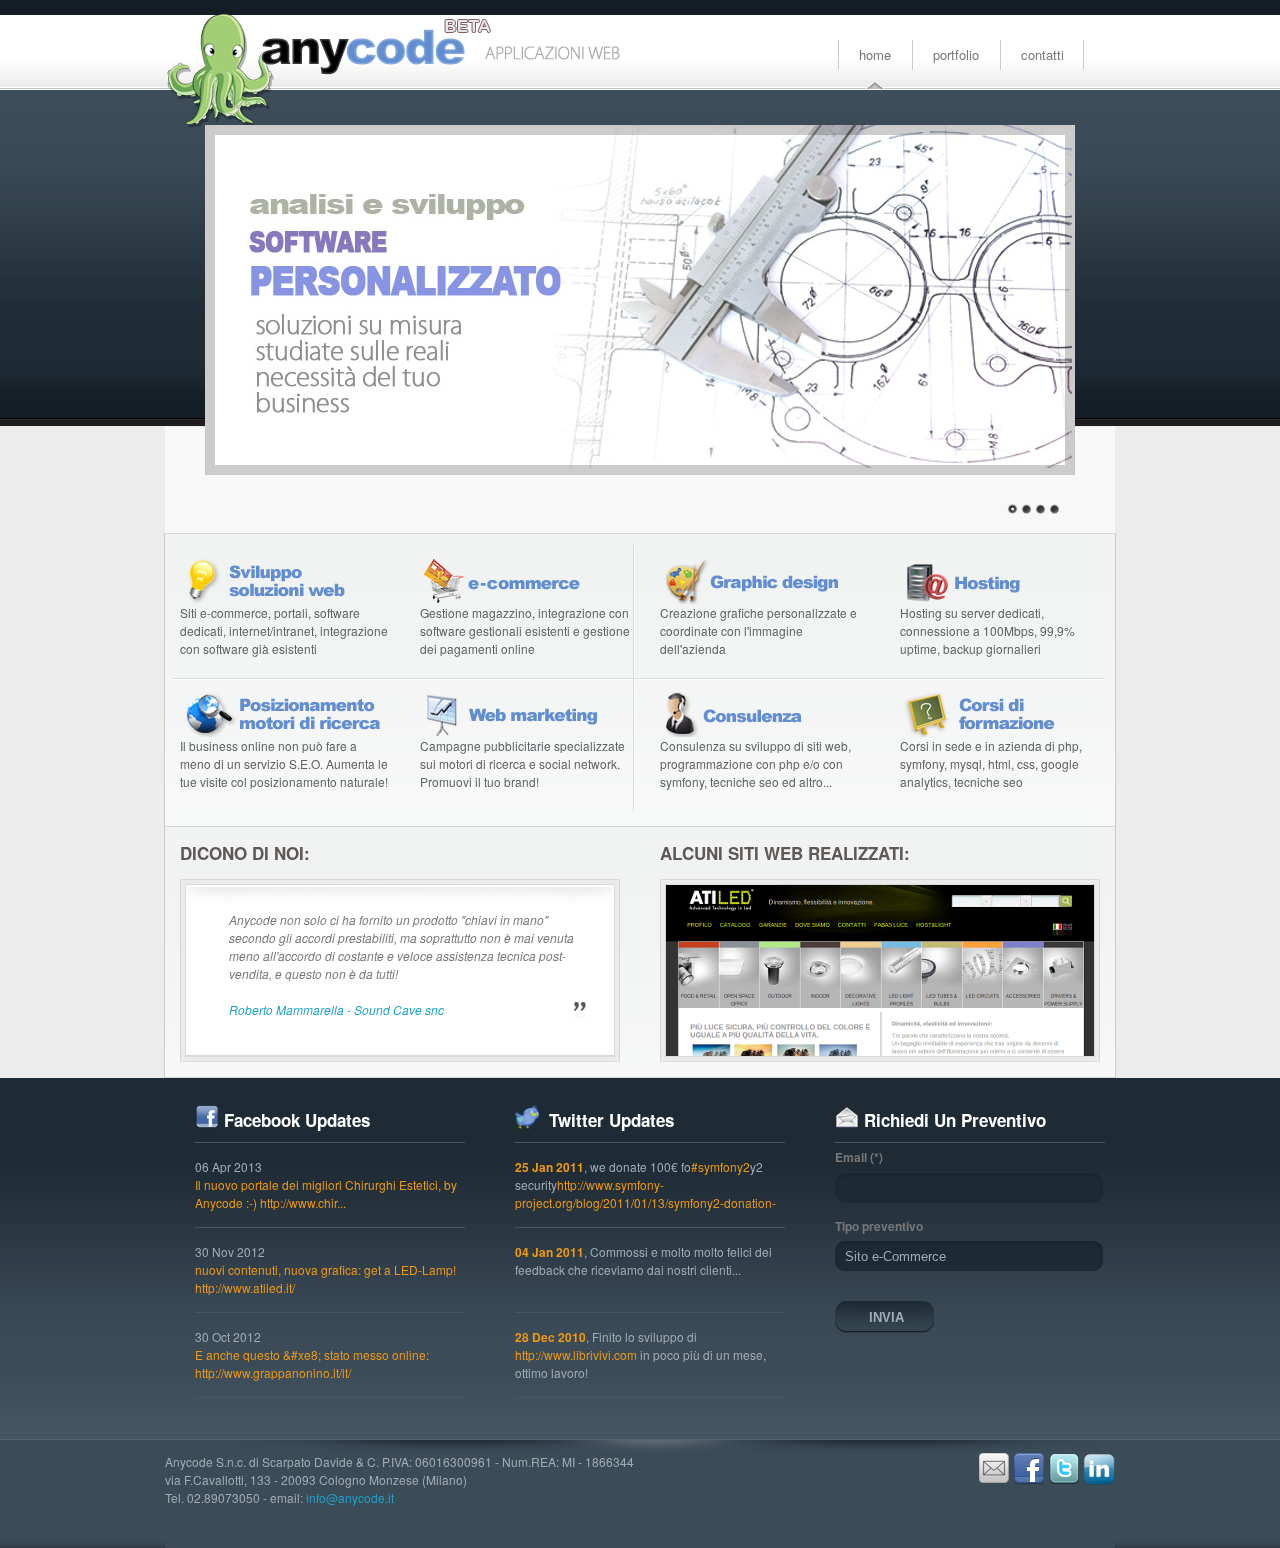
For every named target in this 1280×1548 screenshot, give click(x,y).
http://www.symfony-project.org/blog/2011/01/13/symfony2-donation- (645, 1193)
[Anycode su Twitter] (1064, 1479)
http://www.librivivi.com (576, 1354)
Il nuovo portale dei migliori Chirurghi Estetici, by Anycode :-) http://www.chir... (326, 1193)
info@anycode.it (350, 1497)
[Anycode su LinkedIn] (1099, 1479)
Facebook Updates (297, 1120)
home (875, 54)
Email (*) (859, 1157)
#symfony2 (720, 1166)
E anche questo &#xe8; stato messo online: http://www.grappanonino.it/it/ (312, 1363)
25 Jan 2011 (549, 1167)
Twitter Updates (609, 1120)
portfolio (956, 54)
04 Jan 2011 (549, 1252)
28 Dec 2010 (550, 1337)
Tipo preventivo (879, 1226)
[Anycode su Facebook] (1029, 1479)
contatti (1042, 54)
